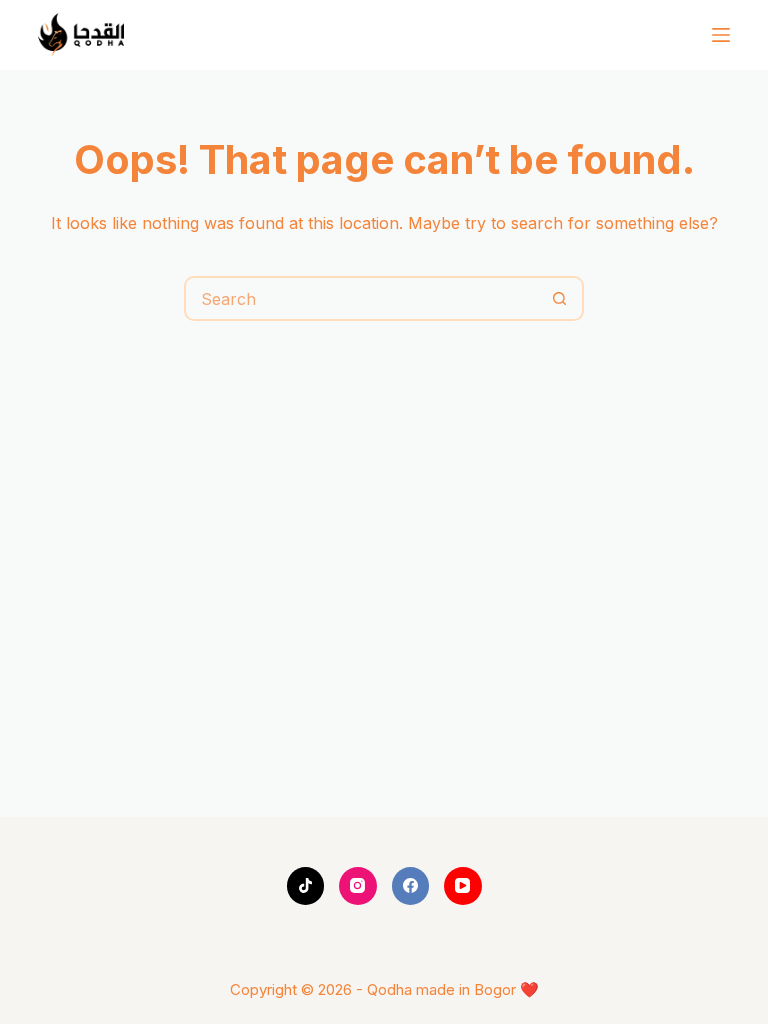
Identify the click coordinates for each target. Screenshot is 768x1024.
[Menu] (721, 35)
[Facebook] (411, 886)
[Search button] (559, 298)
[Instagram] (358, 886)
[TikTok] (306, 886)
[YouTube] (463, 886)
